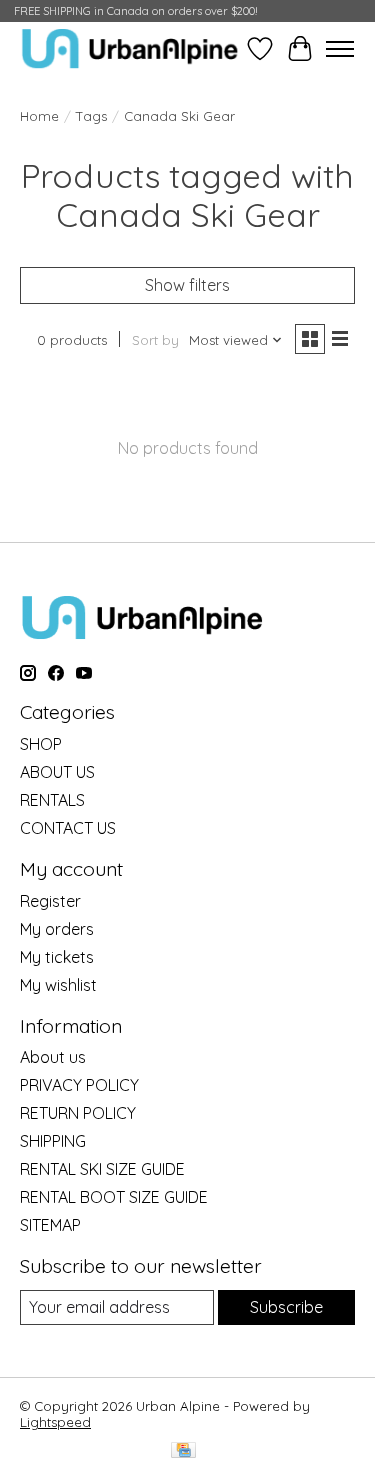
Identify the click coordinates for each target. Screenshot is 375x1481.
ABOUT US (57, 772)
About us (53, 1057)
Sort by (155, 340)
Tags (91, 116)
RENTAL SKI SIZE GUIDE (102, 1169)
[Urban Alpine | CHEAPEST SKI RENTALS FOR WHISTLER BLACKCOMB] (130, 48)
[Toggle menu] (340, 49)
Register (50, 901)
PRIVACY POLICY (79, 1085)
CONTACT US (68, 828)
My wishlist (58, 985)
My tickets (57, 957)
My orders (57, 929)
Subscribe (286, 1307)
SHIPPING (53, 1141)
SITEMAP (50, 1225)
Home (39, 116)
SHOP (41, 744)
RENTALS (52, 800)
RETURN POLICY (78, 1113)
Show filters (187, 285)
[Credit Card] (183, 1451)
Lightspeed (55, 1422)
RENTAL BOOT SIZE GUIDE (114, 1197)
